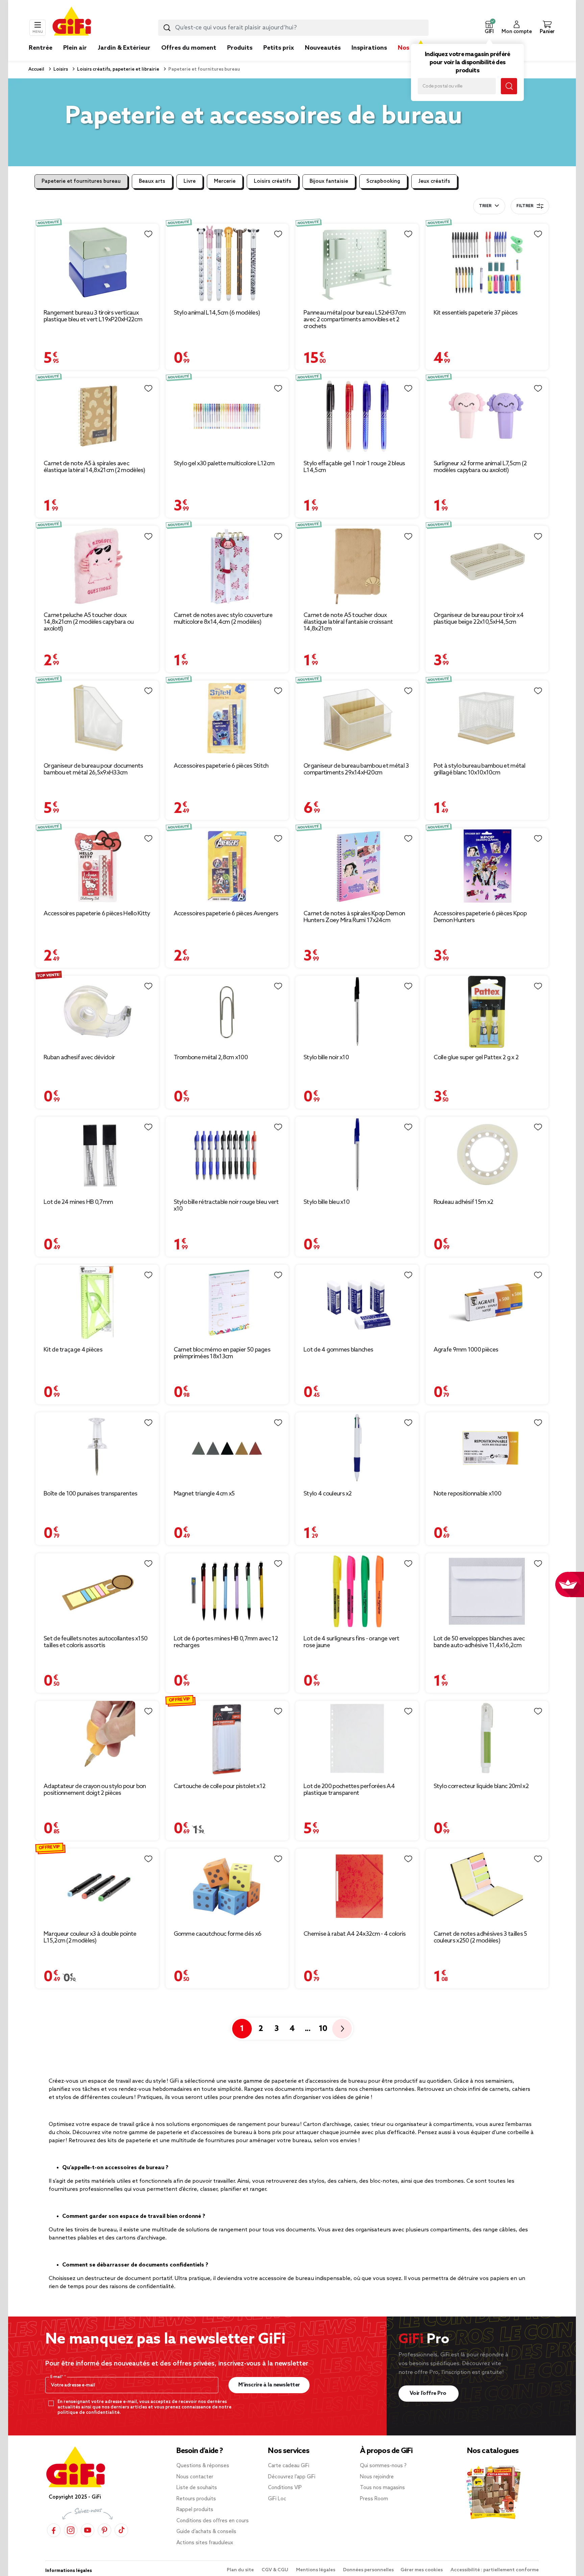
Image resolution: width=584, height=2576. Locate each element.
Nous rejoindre (377, 2477)
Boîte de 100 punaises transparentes (91, 1494)
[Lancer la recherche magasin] (509, 86)
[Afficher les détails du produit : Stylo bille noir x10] (357, 1012)
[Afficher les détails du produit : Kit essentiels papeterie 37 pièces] (487, 264)
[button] (489, 28)
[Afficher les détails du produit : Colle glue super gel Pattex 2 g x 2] (487, 1012)
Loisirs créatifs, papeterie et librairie (118, 69)
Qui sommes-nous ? (383, 2466)
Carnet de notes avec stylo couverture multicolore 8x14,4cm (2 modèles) (223, 619)
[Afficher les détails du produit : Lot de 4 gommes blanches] (357, 1303)
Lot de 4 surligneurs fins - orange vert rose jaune (351, 1642)
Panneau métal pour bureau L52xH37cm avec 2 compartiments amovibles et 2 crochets (355, 320)
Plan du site (241, 2570)
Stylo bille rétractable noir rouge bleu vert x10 (226, 1206)
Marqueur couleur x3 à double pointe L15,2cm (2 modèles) (90, 1937)
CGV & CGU (275, 2570)
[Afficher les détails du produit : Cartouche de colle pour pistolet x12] (227, 1739)
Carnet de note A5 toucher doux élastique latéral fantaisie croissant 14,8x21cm (348, 622)
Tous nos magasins (382, 2488)
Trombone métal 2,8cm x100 (211, 1058)
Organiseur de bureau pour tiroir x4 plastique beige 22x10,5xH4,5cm (479, 619)
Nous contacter (195, 2477)
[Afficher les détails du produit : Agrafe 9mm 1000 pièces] (487, 1303)
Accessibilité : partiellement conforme (495, 2570)
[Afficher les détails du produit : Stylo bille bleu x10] (357, 1155)
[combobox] (293, 28)
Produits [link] (240, 48)
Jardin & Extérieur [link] (124, 48)
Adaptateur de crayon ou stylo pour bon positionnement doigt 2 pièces (95, 1790)
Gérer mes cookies (422, 2570)
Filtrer (525, 206)
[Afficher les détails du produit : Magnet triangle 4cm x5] (227, 1448)
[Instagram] (71, 2530)
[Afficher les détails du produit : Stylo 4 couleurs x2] (357, 1448)
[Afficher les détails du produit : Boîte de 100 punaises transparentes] (97, 1448)
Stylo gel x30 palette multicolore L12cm (224, 464)
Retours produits (196, 2499)
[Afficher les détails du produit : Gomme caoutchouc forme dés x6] (227, 1887)
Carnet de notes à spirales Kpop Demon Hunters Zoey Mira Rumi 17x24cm (354, 917)
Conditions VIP (285, 2488)
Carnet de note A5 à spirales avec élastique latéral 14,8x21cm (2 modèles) (94, 467)
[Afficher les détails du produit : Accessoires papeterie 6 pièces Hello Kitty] (97, 866)
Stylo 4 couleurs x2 (328, 1494)
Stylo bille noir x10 (326, 1058)
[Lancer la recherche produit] (167, 28)
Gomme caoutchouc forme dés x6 (218, 1934)
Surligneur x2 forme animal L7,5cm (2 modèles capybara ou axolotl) (480, 467)
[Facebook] (54, 2530)
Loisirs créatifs (273, 181)
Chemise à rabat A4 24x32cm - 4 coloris (355, 1934)
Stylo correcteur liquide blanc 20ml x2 (481, 1786)
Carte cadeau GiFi (289, 2466)
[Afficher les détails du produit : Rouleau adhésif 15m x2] (487, 1155)
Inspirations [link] (369, 48)
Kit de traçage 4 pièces (73, 1350)
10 (323, 2029)
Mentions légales (316, 2570)
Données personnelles (368, 2570)
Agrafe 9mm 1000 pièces (466, 1350)
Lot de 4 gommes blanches (338, 1350)
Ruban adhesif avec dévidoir (79, 1058)
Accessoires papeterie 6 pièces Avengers (226, 914)
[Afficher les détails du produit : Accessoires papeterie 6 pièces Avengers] (227, 866)
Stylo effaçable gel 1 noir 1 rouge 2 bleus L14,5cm (354, 467)
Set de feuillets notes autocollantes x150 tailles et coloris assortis (95, 1642)
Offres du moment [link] (189, 48)
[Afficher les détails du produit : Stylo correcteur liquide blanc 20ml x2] (487, 1739)
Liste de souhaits (197, 2488)
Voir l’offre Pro (429, 2393)
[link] (240, 58)
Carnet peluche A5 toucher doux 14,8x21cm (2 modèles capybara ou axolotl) (89, 622)
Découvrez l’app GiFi (292, 2477)
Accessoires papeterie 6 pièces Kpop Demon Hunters (480, 917)
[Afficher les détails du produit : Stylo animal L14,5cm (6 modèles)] (227, 264)
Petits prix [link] (279, 48)
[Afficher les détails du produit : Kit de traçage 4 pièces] (97, 1303)
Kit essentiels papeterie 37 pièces (476, 313)
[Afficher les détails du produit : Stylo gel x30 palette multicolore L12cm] (227, 416)
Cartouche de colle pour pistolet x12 (220, 1786)
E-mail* (57, 2377)
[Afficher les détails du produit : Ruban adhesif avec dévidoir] (97, 1012)
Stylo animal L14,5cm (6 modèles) (217, 313)
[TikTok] (121, 2530)
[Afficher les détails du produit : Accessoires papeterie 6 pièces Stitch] (227, 719)
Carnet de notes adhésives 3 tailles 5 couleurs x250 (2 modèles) (480, 1937)
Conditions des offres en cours (213, 2521)
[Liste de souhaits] (148, 234)
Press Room (374, 2499)
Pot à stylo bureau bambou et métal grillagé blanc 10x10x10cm (480, 769)
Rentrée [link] (41, 48)
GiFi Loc (277, 2499)
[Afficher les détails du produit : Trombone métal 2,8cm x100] (227, 1012)
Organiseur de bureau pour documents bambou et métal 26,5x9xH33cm (93, 769)
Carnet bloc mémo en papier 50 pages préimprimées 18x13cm (222, 1353)
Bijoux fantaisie (329, 181)
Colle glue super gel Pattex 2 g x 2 (476, 1058)
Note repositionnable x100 (468, 1494)
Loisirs (60, 69)
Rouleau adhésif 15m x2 (464, 1202)
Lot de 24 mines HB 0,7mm (78, 1202)
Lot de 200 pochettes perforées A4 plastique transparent (349, 1790)
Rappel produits (195, 2510)
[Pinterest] (104, 2530)
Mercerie (225, 181)
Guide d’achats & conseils (206, 2532)
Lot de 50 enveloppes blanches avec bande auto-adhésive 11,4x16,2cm (479, 1642)
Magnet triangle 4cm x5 (204, 1494)
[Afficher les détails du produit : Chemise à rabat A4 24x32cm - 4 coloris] (357, 1887)
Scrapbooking (383, 181)
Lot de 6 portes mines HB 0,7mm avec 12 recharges (226, 1642)
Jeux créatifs (434, 181)
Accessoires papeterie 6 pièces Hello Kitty (97, 914)
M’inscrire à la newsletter (269, 2385)
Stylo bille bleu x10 (326, 1202)
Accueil (36, 69)
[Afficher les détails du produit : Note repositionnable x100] (487, 1448)
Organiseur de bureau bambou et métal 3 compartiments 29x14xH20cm (356, 769)
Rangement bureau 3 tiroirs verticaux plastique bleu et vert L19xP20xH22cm (93, 316)
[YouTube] (88, 2530)
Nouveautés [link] (323, 48)
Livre (190, 181)
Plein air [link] (75, 48)
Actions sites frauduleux (205, 2543)
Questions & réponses (203, 2466)
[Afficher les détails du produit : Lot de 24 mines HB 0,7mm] (97, 1155)
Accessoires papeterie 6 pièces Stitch (221, 766)
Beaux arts (152, 181)
